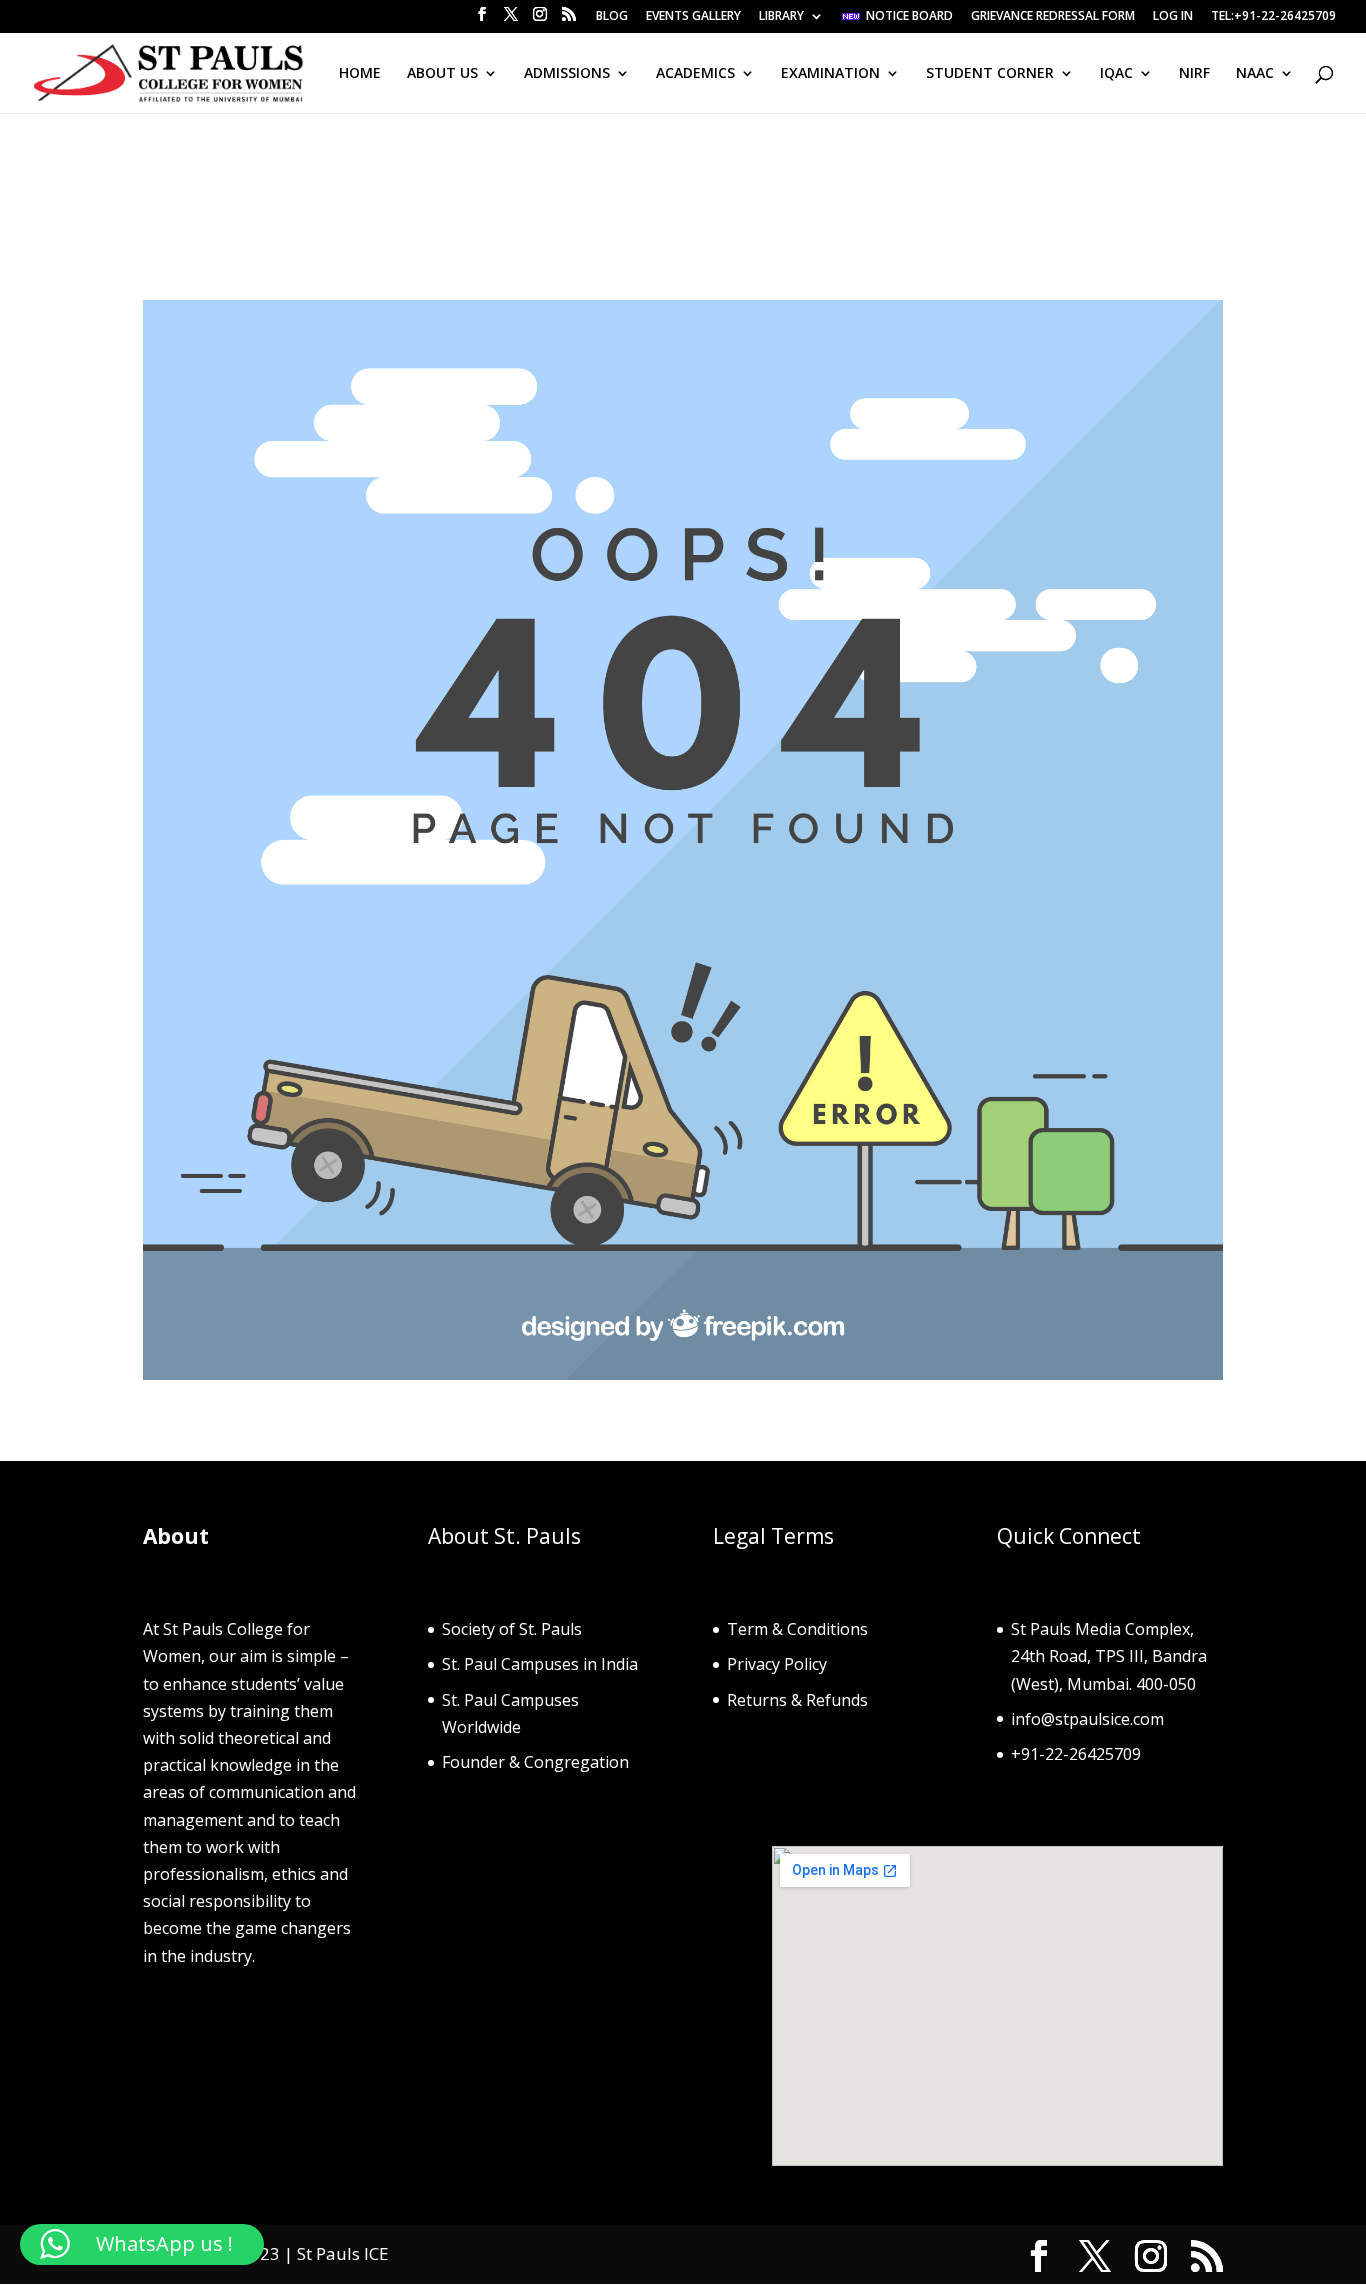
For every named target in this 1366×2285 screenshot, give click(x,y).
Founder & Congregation (535, 1762)
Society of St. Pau (506, 1629)
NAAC (1255, 74)
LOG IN (1173, 17)
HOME (360, 74)
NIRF (1194, 74)
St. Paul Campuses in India (540, 1664)
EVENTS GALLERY (693, 17)
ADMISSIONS (567, 74)
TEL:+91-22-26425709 (1273, 17)
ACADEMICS (695, 74)
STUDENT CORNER (990, 74)
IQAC (1116, 74)
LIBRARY (781, 17)
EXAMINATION (830, 74)
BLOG (612, 17)
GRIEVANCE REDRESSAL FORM (1053, 17)
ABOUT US (442, 74)
